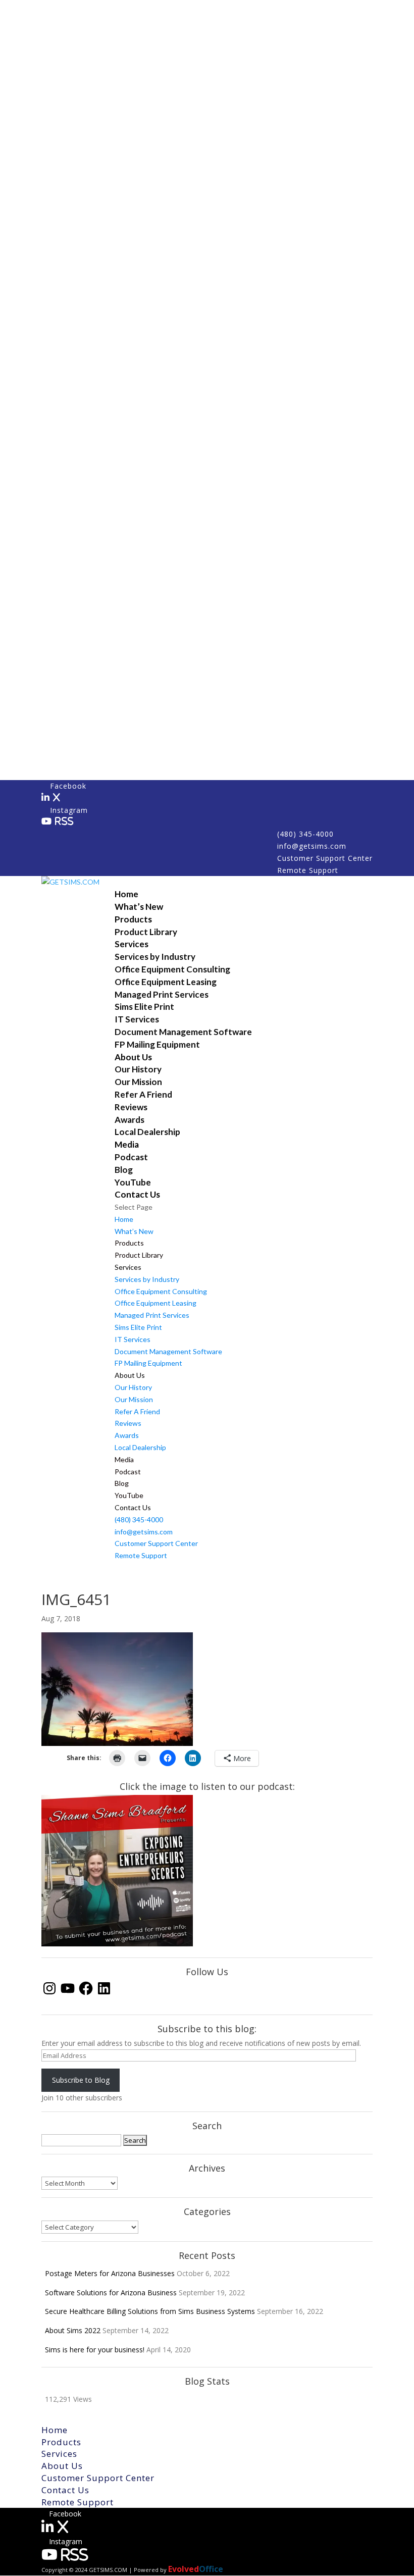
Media (127, 1144)
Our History (138, 1069)
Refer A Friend (143, 1094)
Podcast (131, 1157)
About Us (133, 1057)
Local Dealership (147, 1132)
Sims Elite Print (144, 1007)
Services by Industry (155, 957)
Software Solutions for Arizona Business (111, 2292)
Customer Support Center (325, 858)
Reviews (131, 1107)
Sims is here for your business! (95, 2350)
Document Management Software (183, 1032)
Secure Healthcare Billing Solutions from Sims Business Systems (150, 2311)
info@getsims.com (312, 846)
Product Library (146, 932)
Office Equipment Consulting (172, 969)
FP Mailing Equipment (157, 1044)
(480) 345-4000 (305, 834)
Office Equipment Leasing (166, 982)
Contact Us (137, 1194)
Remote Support (308, 870)
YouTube (133, 1182)
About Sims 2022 (73, 2330)
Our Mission (138, 1082)
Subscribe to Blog (81, 2080)
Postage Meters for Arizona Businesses (110, 2273)
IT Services (137, 1019)
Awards (130, 1120)
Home (126, 894)
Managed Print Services (162, 994)
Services (132, 944)
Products (133, 919)
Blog (124, 1170)
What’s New (139, 907)
